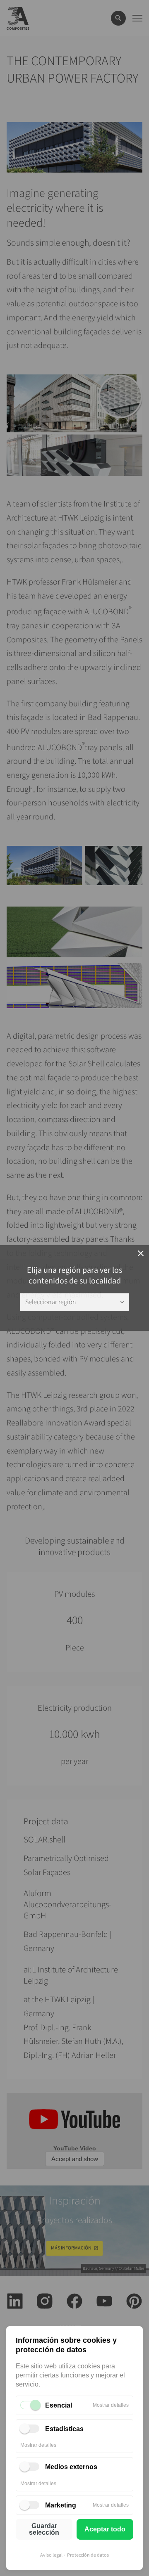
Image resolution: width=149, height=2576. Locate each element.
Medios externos (71, 2467)
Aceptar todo (105, 2529)
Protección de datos (88, 2555)
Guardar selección (44, 2529)
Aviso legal (51, 2555)
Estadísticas (64, 2429)
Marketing (61, 2505)
